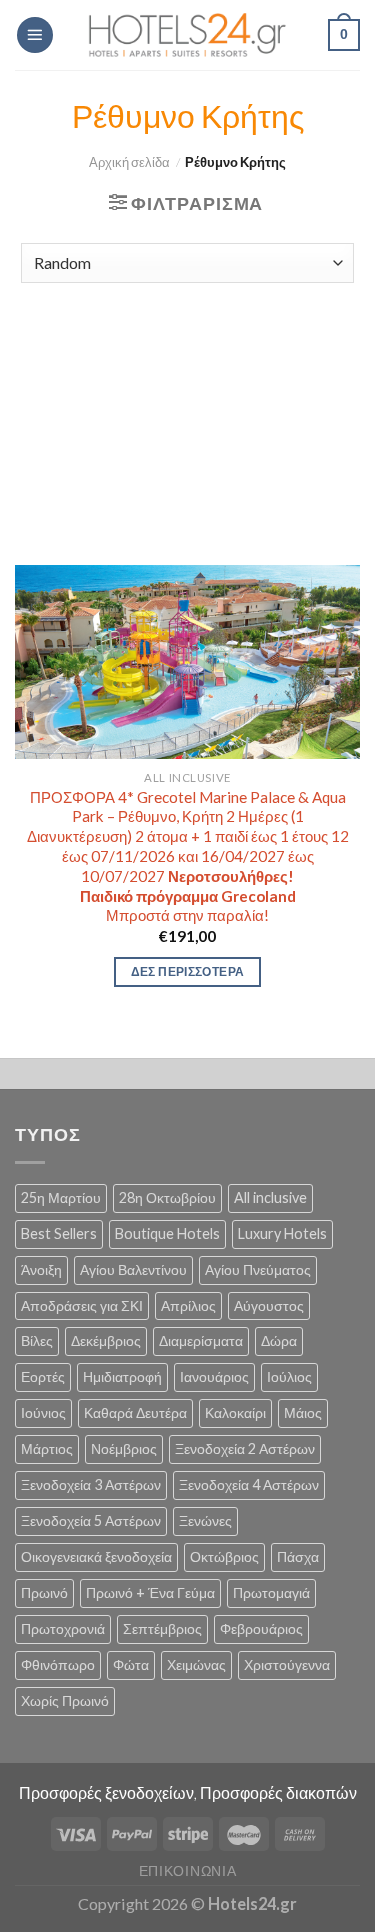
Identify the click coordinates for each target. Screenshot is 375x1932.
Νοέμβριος (124, 1448)
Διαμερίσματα (201, 1340)
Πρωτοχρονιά (63, 1628)
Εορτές (43, 1376)
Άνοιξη (41, 1269)
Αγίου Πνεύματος (258, 1269)
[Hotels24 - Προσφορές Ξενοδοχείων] (188, 35)
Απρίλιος (188, 1305)
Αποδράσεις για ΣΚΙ (82, 1305)
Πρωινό (44, 1592)
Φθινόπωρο (58, 1664)
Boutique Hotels (167, 1233)
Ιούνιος (43, 1412)
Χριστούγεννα (287, 1664)
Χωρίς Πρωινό (65, 1700)
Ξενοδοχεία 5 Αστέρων (91, 1520)
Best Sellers (59, 1233)
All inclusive (270, 1197)
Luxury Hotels (282, 1233)
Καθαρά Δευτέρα (135, 1412)
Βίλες (37, 1340)
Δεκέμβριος (106, 1340)
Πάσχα (298, 1556)
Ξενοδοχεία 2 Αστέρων (245, 1448)
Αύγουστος (269, 1305)
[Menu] (35, 35)
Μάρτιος (47, 1448)
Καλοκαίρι (235, 1412)
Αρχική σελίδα (129, 162)
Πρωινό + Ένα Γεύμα (150, 1592)
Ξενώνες (205, 1520)
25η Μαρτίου (61, 1197)
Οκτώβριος (224, 1556)
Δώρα (279, 1340)
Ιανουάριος (214, 1376)
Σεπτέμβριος (162, 1628)
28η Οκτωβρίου (167, 1197)
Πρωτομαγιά (271, 1592)
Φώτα (131, 1664)
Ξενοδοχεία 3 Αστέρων (91, 1484)
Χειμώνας (196, 1664)
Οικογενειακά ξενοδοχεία (96, 1556)
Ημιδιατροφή (122, 1376)
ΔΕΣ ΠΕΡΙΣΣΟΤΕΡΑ (187, 971)
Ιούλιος (289, 1376)
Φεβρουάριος (261, 1628)
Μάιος (303, 1412)
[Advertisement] (187, 414)
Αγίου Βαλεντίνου (133, 1269)
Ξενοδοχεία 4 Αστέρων (249, 1484)
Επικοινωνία (188, 1870)
